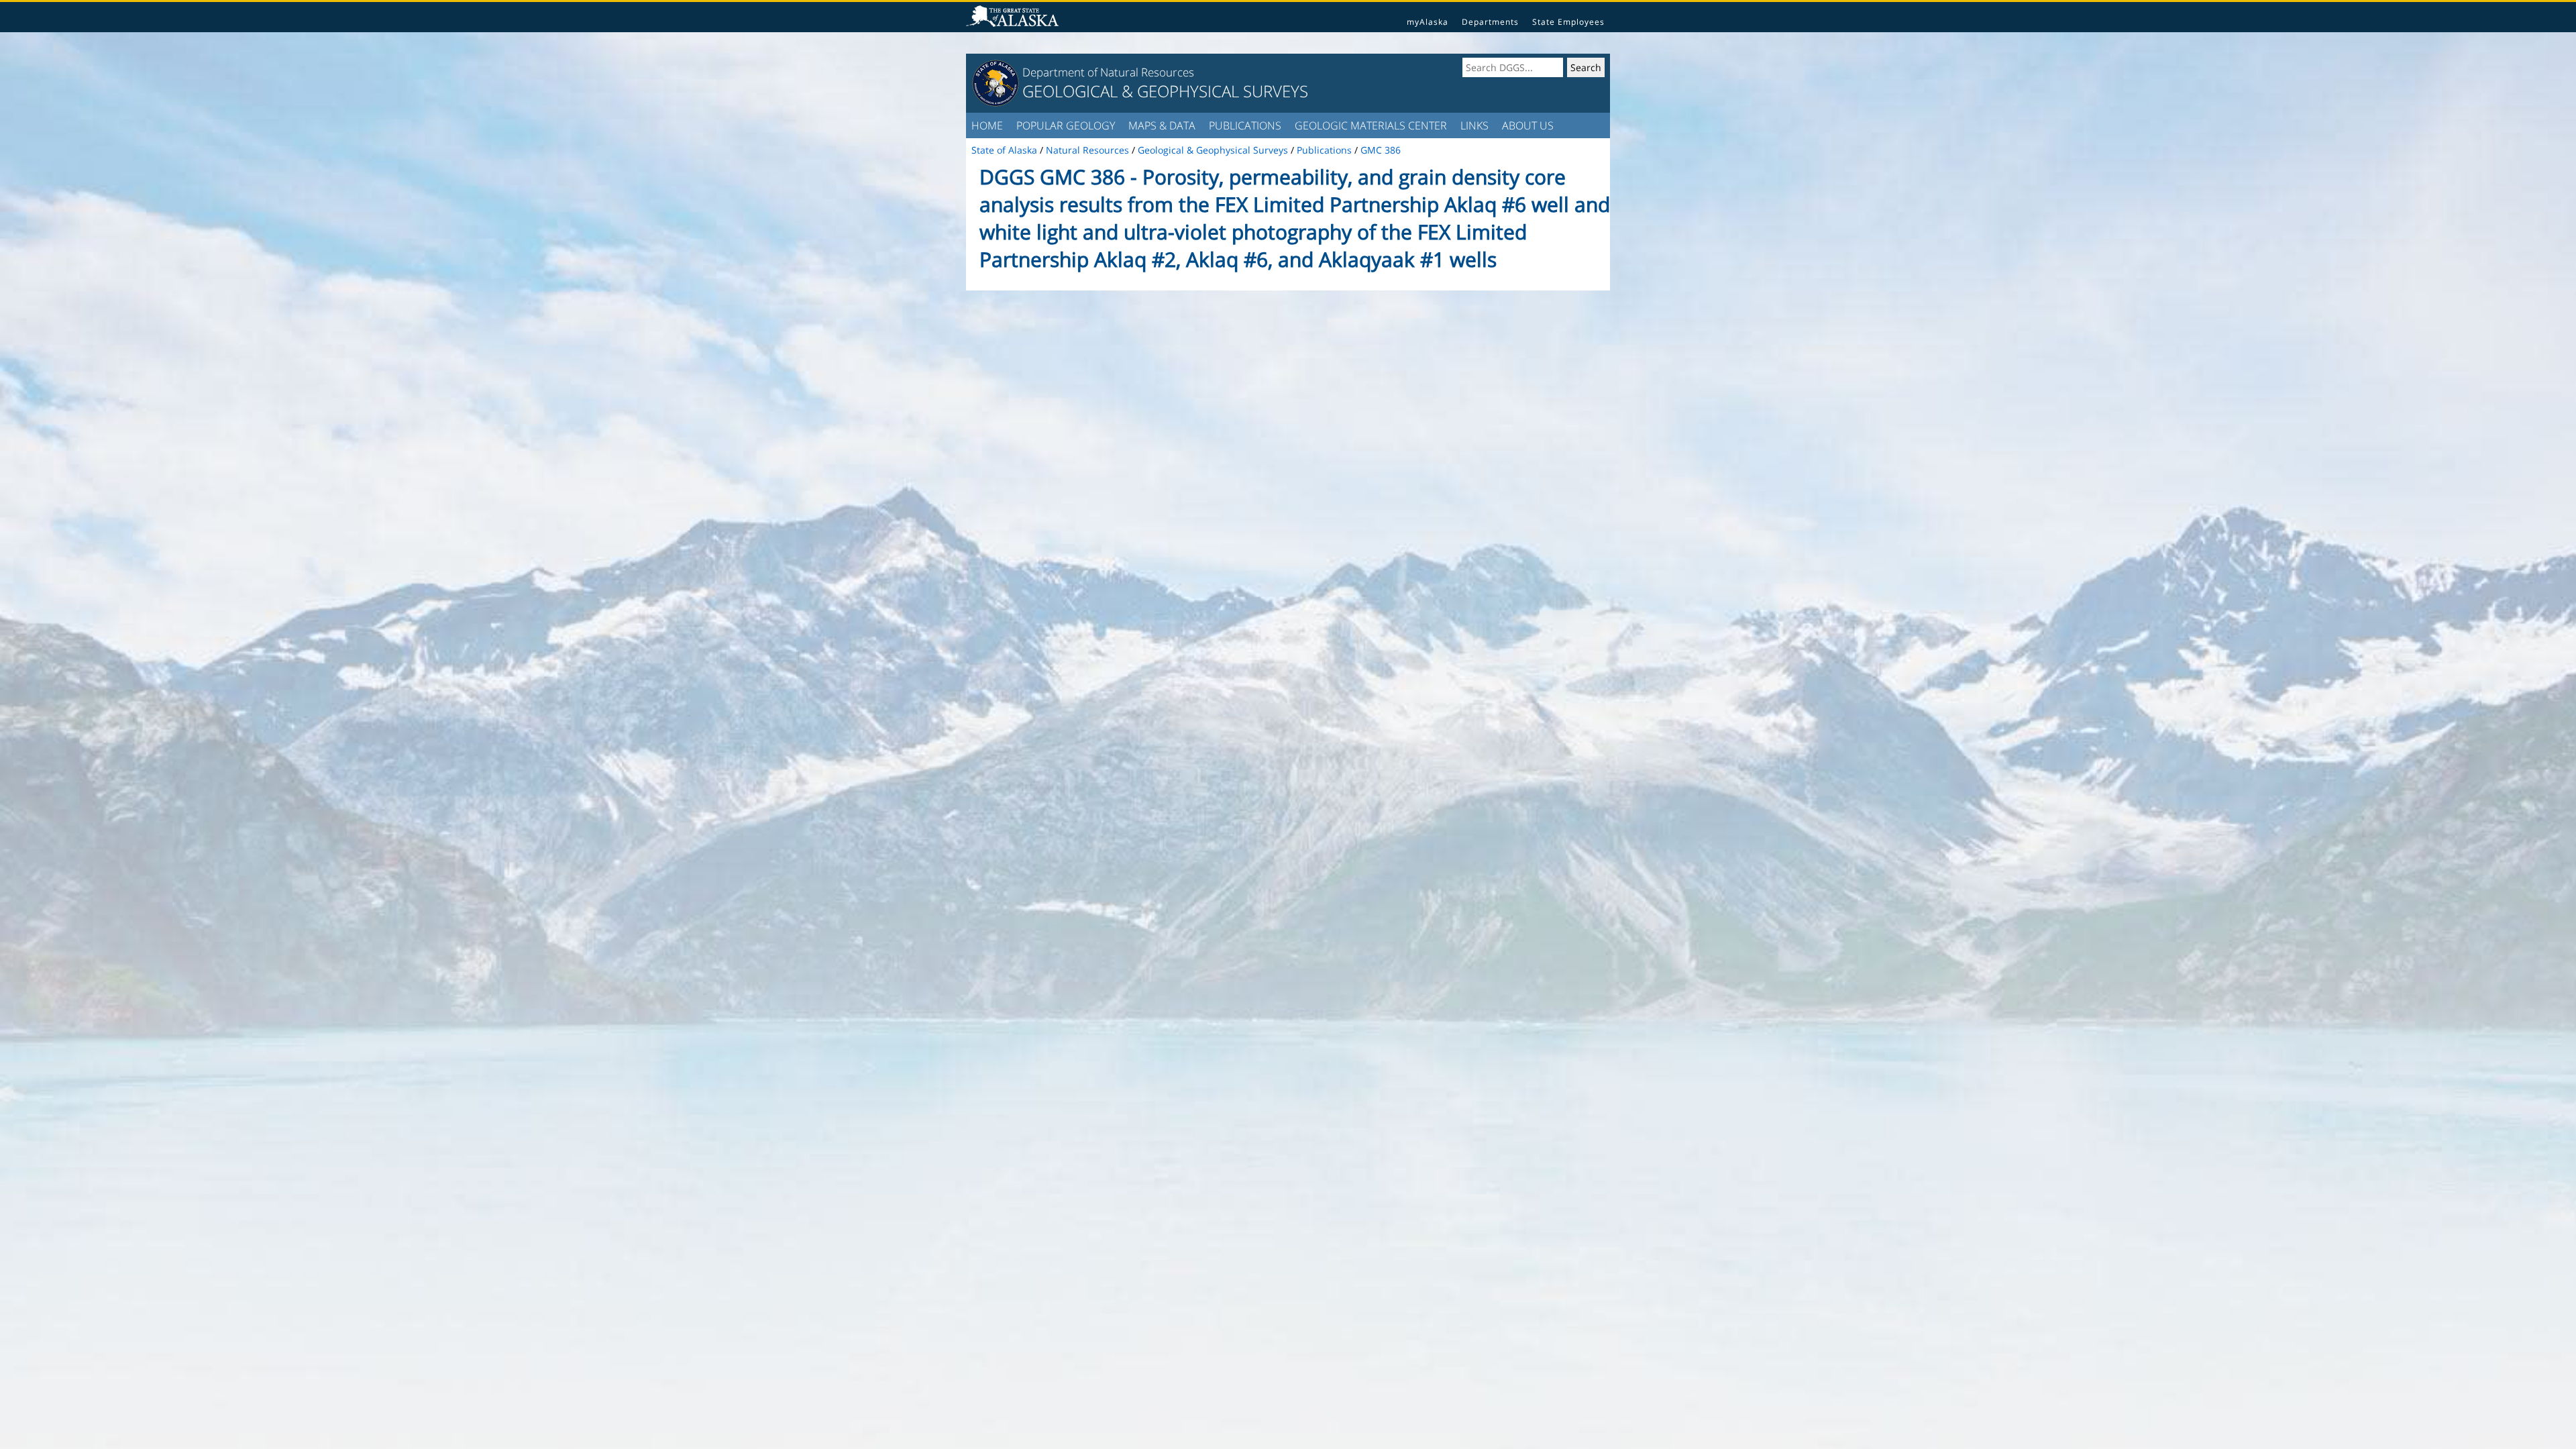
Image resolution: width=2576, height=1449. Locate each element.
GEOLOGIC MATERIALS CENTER (1371, 125)
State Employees (1568, 22)
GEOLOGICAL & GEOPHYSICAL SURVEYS (1165, 91)
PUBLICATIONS (1245, 125)
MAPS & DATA (1162, 125)
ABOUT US (1528, 125)
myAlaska (1428, 22)
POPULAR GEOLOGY (1066, 125)
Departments (1490, 22)
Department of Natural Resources (1108, 72)
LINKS (1474, 125)
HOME (987, 125)
